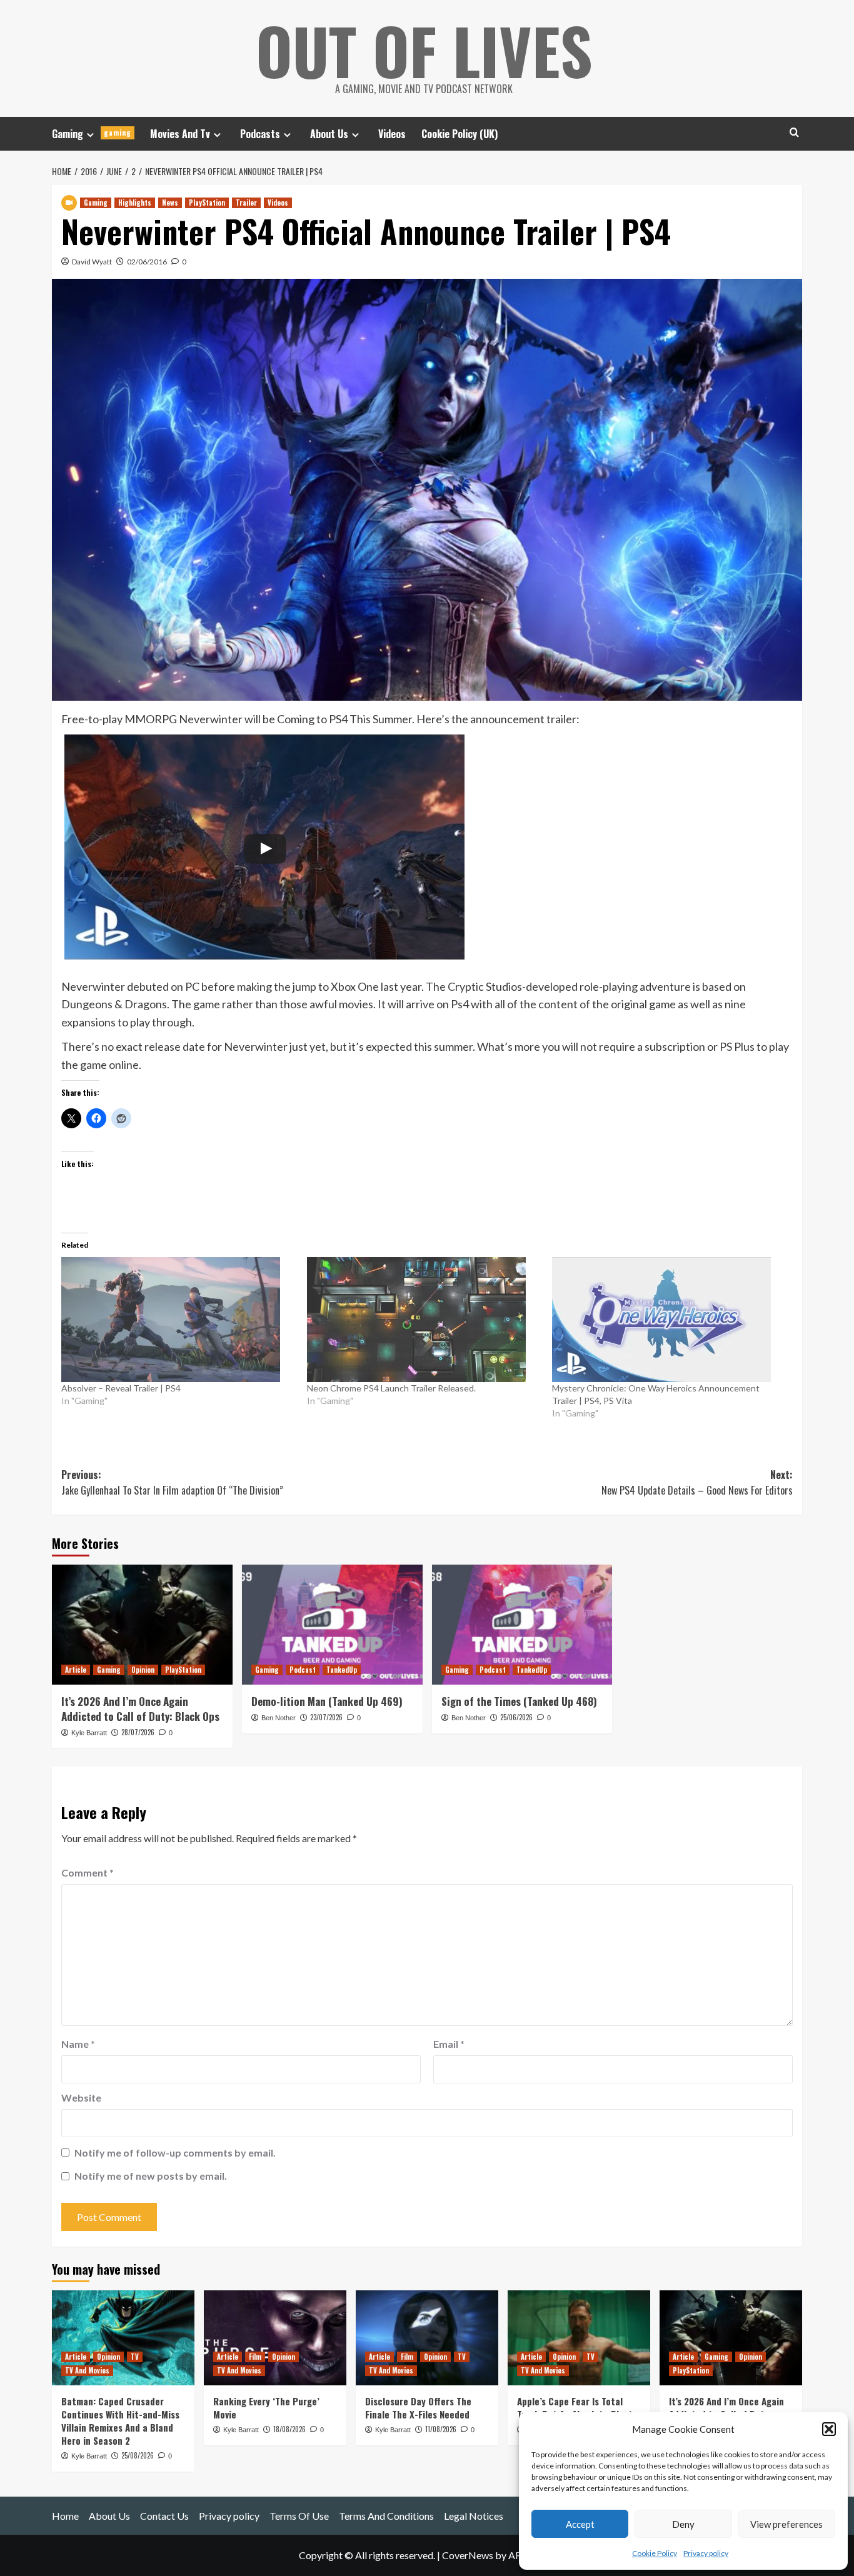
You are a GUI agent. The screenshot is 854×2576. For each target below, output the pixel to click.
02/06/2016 (147, 262)
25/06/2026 (516, 1717)
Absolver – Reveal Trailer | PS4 (121, 1388)
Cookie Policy (655, 2553)
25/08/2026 (138, 2455)
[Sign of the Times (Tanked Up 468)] (522, 1625)
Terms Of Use (299, 2516)
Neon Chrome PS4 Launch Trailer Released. (391, 1388)
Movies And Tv (180, 134)
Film (255, 2357)
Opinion (143, 1670)
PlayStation (207, 203)
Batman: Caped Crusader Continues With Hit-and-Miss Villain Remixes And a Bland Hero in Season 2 (120, 2421)
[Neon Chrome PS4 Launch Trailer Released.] (424, 1320)
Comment (88, 1872)
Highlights (135, 203)
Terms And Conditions (386, 2516)
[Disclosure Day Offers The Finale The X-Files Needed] (427, 2338)
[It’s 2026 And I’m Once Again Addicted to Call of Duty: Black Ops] (142, 1625)
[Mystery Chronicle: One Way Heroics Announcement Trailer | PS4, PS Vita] (669, 1320)
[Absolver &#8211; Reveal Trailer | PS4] (178, 1320)
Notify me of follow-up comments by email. (175, 2153)
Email (449, 2044)
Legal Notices (474, 2516)
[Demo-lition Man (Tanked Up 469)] (332, 1625)
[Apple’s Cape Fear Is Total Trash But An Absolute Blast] (579, 2338)
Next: (697, 1483)
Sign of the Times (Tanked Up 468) (519, 1701)
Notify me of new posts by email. (151, 2176)
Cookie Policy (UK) (460, 134)
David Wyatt (92, 262)
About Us (329, 134)
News (170, 203)
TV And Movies (87, 2370)
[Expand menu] (90, 135)
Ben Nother (279, 1718)
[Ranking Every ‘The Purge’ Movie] (275, 2338)
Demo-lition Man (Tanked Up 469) (327, 1701)
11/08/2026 (441, 2429)
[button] (829, 2429)
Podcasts (260, 134)
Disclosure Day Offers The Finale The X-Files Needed (418, 2408)
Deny (683, 2524)
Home (65, 2516)
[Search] (794, 132)
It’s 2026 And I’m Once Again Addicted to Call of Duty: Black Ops (140, 1709)
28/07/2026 (138, 1732)
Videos (392, 134)
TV (135, 2357)
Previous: (172, 1483)
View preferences (786, 2524)
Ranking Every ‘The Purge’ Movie (266, 2408)
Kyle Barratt (89, 1733)
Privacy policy (706, 2553)
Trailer (246, 203)
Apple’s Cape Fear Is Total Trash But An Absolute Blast (575, 2408)
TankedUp (342, 1670)
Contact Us (164, 2516)
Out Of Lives (424, 50)
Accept (580, 2524)
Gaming (92, 134)
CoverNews (468, 2555)
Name (78, 2044)
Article (76, 1670)
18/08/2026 (289, 2429)
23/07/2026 (326, 1717)
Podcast (303, 1670)
